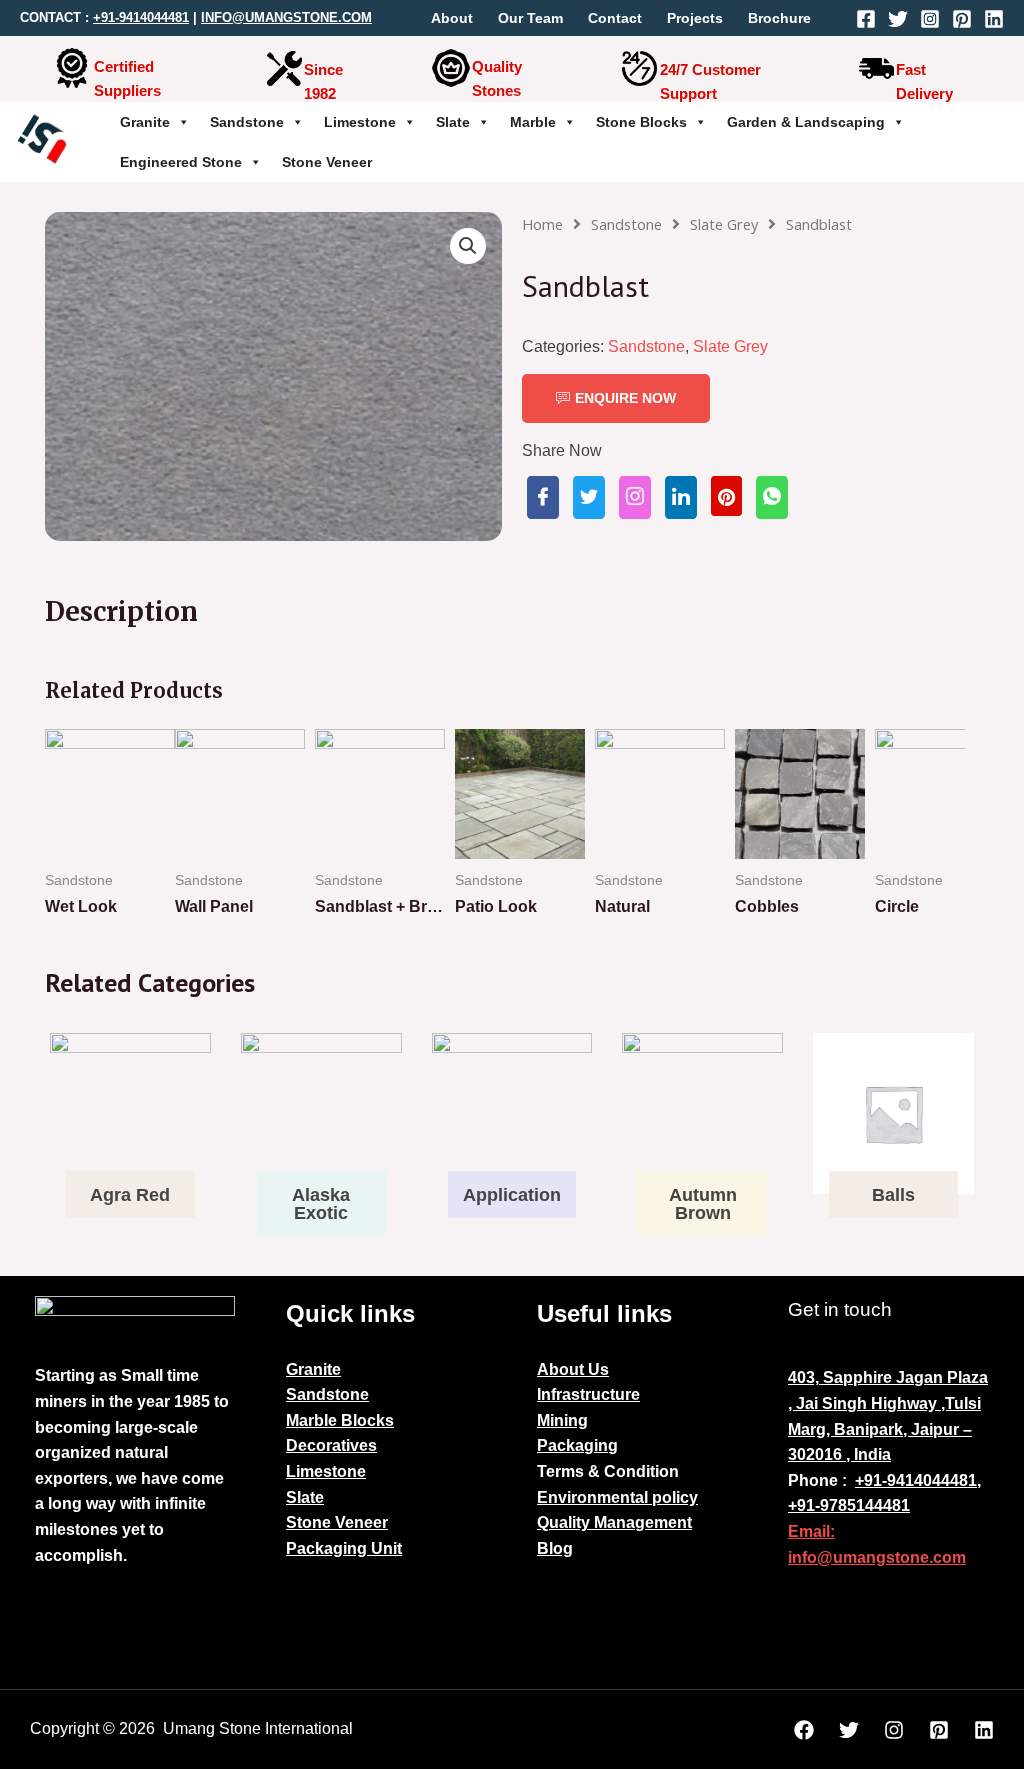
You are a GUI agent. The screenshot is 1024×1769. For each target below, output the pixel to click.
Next (939, 838)
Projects (695, 18)
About (452, 18)
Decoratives (331, 1445)
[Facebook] (866, 19)
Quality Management (614, 1522)
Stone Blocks (641, 122)
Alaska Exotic (321, 1204)
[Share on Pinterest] (726, 496)
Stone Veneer (327, 162)
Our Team (530, 18)
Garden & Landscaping (806, 122)
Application (512, 1195)
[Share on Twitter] (589, 497)
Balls (893, 1195)
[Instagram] (930, 19)
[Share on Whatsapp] (772, 497)
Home (542, 224)
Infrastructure (588, 1394)
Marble (533, 122)
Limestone (360, 122)
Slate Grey (724, 224)
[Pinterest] (962, 19)
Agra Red (130, 1195)
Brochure (779, 18)
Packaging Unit (344, 1548)
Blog (555, 1548)
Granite (145, 122)
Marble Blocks (340, 1420)
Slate (453, 122)
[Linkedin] (994, 19)
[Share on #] (543, 497)
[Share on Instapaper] (635, 497)
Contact (615, 18)
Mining (562, 1420)
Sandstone (247, 122)
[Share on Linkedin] (681, 497)
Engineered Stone (181, 162)
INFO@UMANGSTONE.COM (286, 17)
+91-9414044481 (141, 17)
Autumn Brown (703, 1204)
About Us (573, 1369)
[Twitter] (898, 19)
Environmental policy (617, 1497)
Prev (71, 838)
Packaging (577, 1445)
